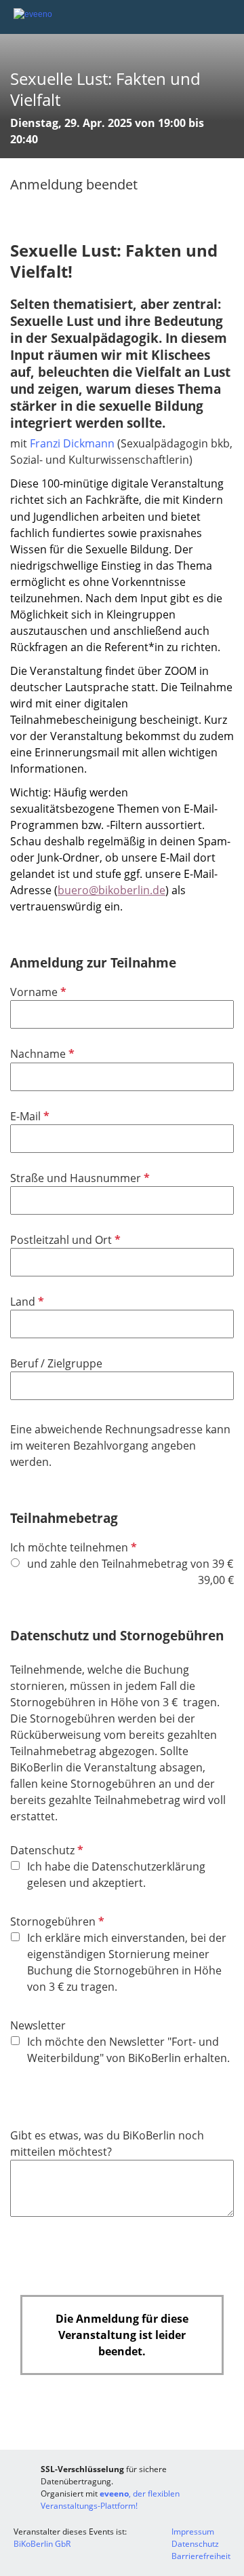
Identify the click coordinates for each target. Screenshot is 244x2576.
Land (26, 1302)
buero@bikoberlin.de (111, 890)
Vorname (37, 992)
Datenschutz (45, 1850)
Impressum (193, 2532)
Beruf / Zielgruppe (56, 1363)
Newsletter (38, 2025)
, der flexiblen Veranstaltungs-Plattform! (110, 2500)
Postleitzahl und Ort (64, 1240)
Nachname (41, 1054)
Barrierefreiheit (201, 2556)
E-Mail (28, 1116)
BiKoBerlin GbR (42, 2544)
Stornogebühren (56, 1921)
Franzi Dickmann (72, 443)
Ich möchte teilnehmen (72, 1547)
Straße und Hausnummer (79, 1178)
